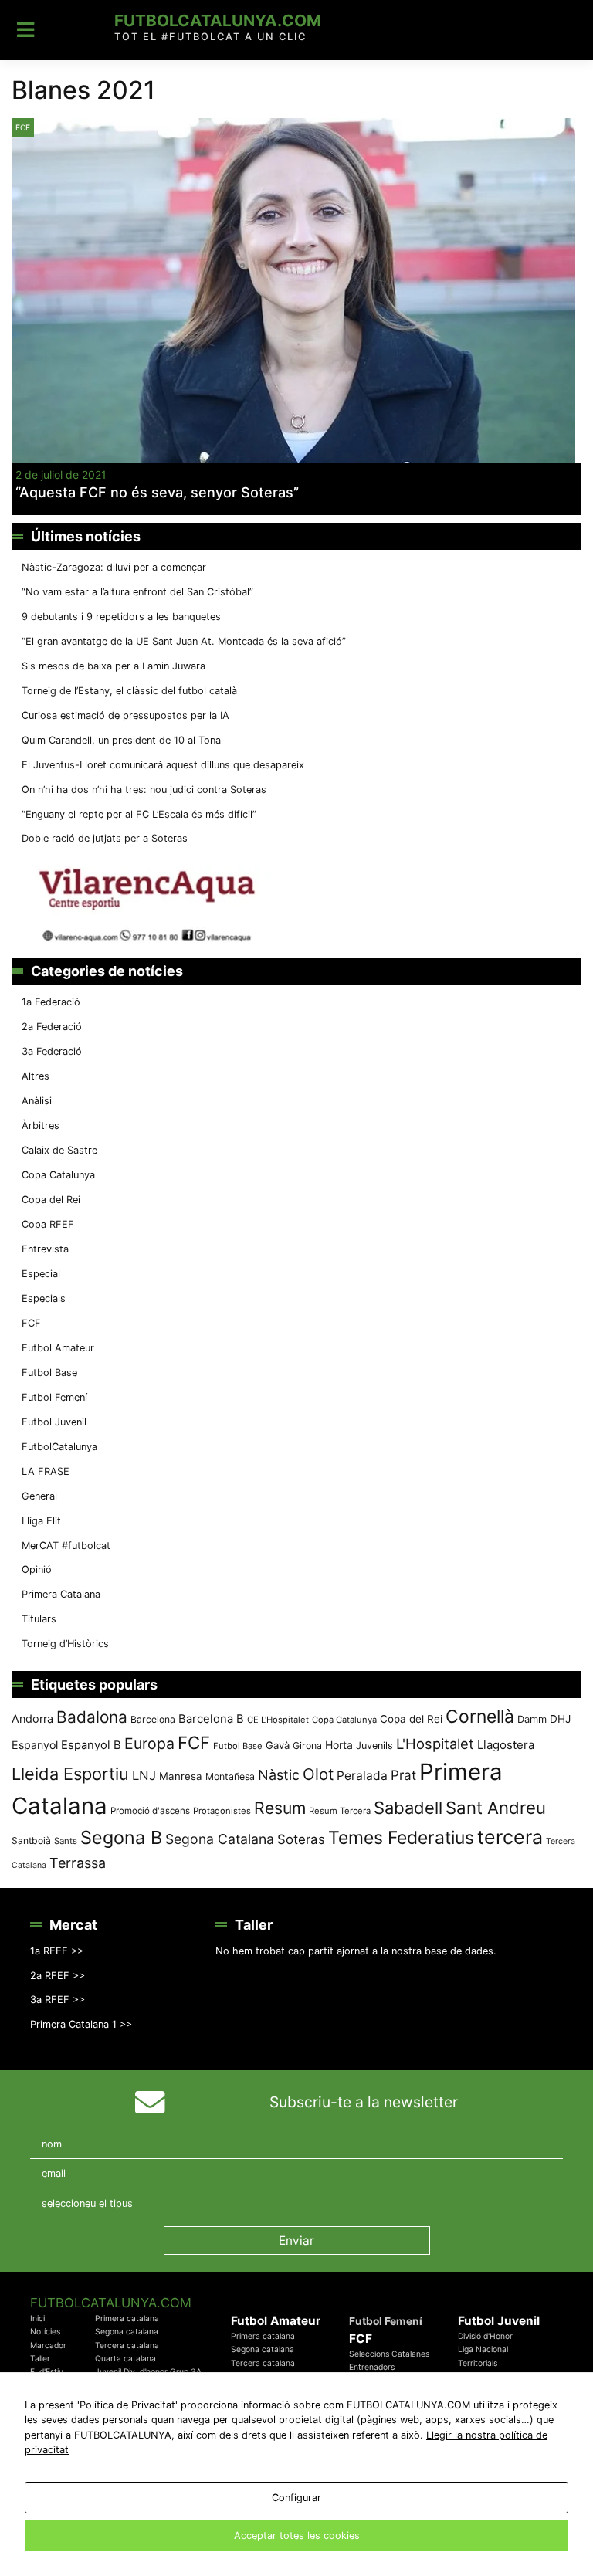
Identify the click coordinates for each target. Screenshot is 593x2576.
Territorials (478, 2363)
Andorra (32, 1718)
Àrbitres (41, 1125)
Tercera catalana (127, 2346)
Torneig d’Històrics (65, 1644)
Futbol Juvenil (54, 1422)
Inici (37, 2318)
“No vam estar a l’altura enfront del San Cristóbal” (137, 592)
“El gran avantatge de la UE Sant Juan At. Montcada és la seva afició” (184, 641)
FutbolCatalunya (59, 1447)
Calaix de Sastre (59, 1150)
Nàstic (279, 1775)
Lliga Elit (41, 1521)
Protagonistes (222, 1811)
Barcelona (153, 1719)
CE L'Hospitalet (278, 1720)
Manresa (181, 1776)
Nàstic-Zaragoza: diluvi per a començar (114, 567)
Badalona (92, 1717)
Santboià (31, 1840)
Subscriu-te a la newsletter (364, 2102)
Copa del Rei (51, 1200)
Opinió (37, 1569)
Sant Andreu (496, 1808)
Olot (318, 1774)
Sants (66, 1841)
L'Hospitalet (435, 1744)
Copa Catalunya (58, 1175)
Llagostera (506, 1745)
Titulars (39, 1619)
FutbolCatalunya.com (218, 20)
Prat (403, 1775)
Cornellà (480, 1717)
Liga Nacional (483, 2349)
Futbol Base (49, 1373)
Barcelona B (211, 1719)
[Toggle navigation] (26, 30)
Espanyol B (91, 1745)
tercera (510, 1837)
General (39, 1496)
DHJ (560, 1719)
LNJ (144, 1775)
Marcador (48, 2346)
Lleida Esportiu (70, 1774)
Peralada (362, 1776)
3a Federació (52, 1051)
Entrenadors (372, 2367)
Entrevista (45, 1249)
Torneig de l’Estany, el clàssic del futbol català (129, 691)
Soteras (301, 1839)
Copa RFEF (48, 1224)
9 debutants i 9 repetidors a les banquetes (121, 617)
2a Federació (52, 1027)
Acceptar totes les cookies (297, 2535)
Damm (532, 1719)
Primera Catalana (61, 1594)
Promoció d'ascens (150, 1811)
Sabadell (408, 1808)
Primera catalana (127, 2318)
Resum (280, 1808)
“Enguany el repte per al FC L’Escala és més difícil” (139, 814)
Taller (40, 2359)
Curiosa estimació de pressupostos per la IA (125, 715)
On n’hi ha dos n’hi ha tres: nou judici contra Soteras (146, 790)
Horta (339, 1745)
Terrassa (78, 1863)
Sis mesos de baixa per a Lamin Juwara (114, 666)
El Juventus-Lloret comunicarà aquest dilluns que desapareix (163, 765)
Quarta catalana (125, 2359)
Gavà (278, 1745)
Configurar (296, 2498)
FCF (23, 127)
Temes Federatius (401, 1838)
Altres (36, 1076)
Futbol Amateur (58, 1348)
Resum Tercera (340, 1811)
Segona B (121, 1837)
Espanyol (35, 1745)
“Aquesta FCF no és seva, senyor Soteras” (157, 492)
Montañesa (230, 1776)
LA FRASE (46, 1471)
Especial (41, 1274)
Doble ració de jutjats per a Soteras (105, 838)
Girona (307, 1746)
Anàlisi (37, 1101)
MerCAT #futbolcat (66, 1546)
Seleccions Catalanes (389, 2354)
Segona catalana (127, 2332)
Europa (149, 1744)
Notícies (45, 2332)
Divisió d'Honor (485, 2336)
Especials (44, 1298)
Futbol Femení (54, 1397)
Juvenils (374, 1746)
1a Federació (51, 1002)
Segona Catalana (220, 1839)
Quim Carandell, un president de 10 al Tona (121, 740)
